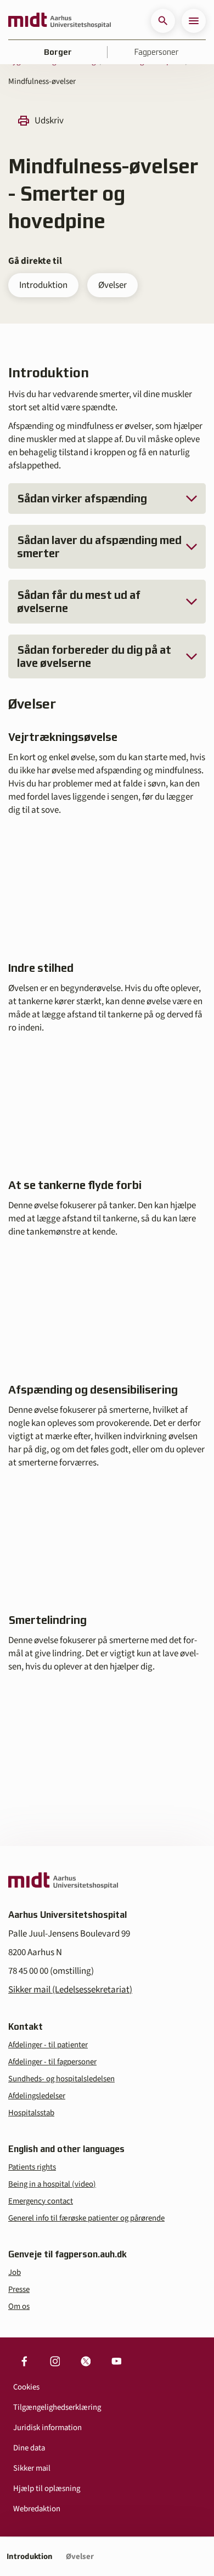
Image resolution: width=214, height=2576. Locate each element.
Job (15, 2272)
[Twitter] (86, 2362)
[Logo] (60, 21)
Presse (19, 2289)
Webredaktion (37, 2509)
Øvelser (112, 285)
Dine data (29, 2448)
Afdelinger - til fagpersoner (52, 2062)
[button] (163, 21)
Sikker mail (32, 2468)
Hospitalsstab (31, 2113)
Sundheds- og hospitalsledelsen (61, 2079)
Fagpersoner (156, 52)
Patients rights (32, 2167)
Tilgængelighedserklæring (57, 2407)
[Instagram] (55, 2362)
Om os (19, 2306)
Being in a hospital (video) (52, 2184)
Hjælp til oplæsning (47, 2489)
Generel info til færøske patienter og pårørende (86, 2218)
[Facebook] (24, 2362)
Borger (58, 52)
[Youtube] (116, 2362)
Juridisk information (47, 2428)
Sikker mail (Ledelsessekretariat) (70, 1990)
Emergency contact (41, 2201)
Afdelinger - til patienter (48, 2045)
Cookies (26, 2387)
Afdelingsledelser (37, 2096)
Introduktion (43, 285)
